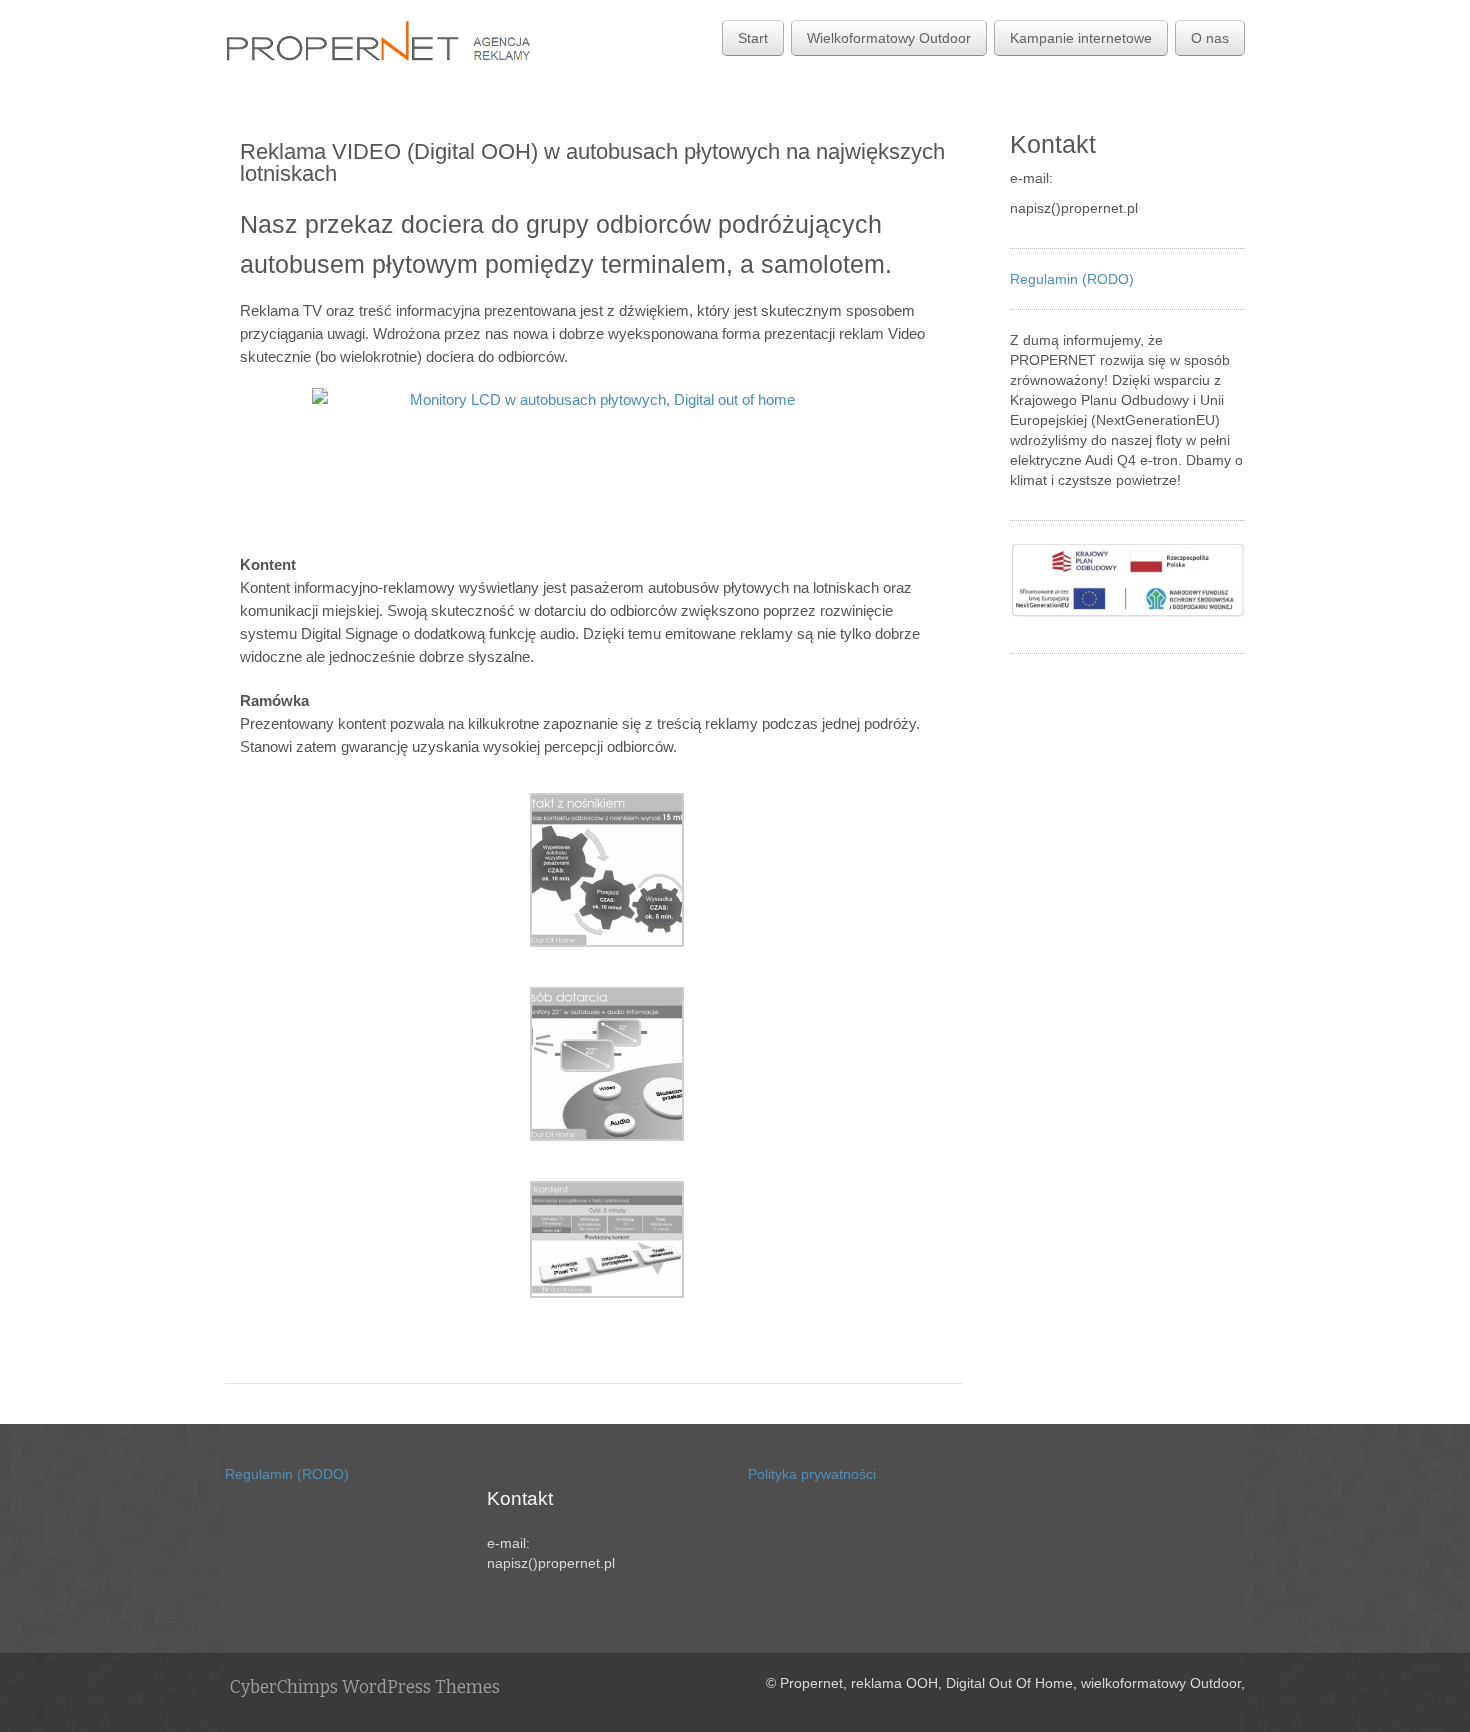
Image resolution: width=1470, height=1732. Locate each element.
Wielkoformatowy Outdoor (889, 38)
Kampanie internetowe (1081, 38)
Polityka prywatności (812, 1474)
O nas (1210, 38)
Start (753, 38)
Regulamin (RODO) (1072, 279)
